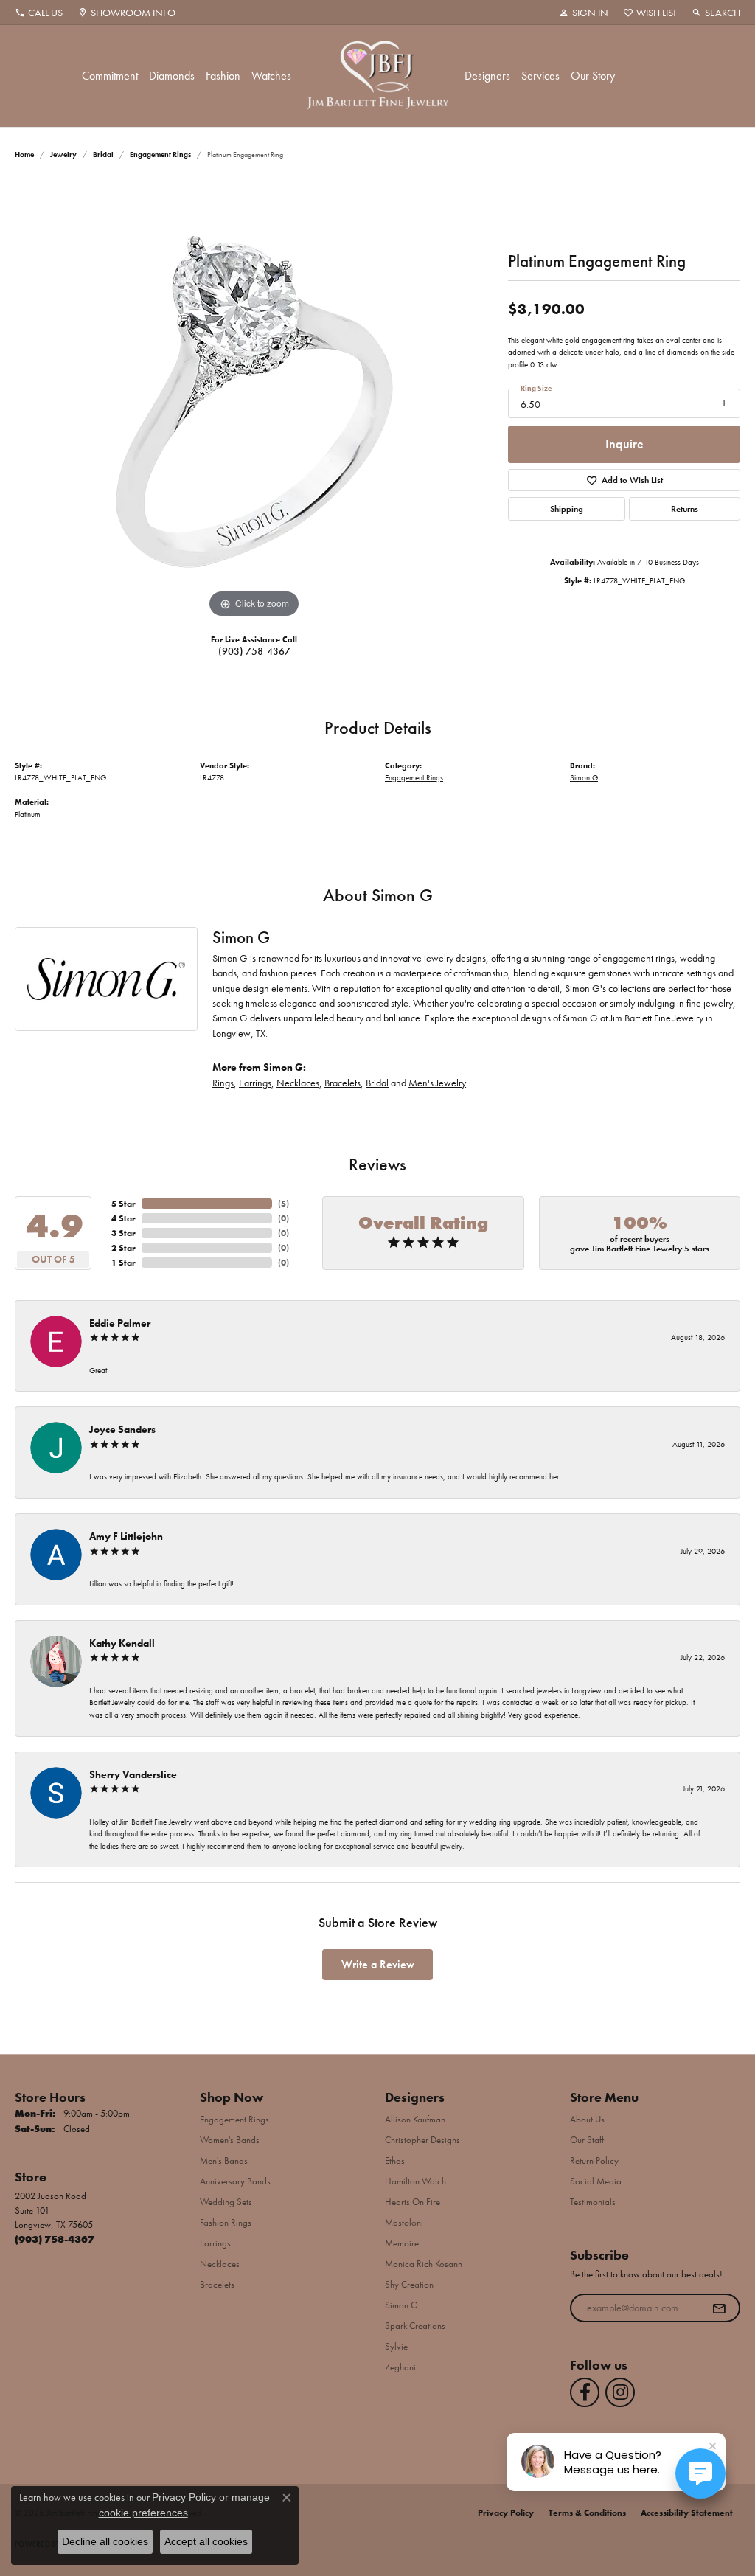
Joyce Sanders (122, 1429)
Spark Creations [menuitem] (415, 2326)
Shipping (567, 509)
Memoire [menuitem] (402, 2243)
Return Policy (594, 2160)
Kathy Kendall (122, 1643)
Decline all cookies (105, 2541)
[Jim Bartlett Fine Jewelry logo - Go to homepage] (378, 76)
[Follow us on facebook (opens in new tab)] (585, 2392)
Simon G (584, 777)
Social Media (596, 2181)
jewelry (63, 155)
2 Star (123, 1248)
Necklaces (298, 1083)
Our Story (593, 76)
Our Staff (587, 2140)
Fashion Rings (226, 2222)
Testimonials (593, 2202)
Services (540, 76)
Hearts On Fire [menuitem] (413, 2202)
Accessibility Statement (687, 2513)
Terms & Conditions (587, 2513)
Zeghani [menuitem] (400, 2367)
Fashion (223, 76)
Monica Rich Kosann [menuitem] (424, 2264)
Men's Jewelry (437, 1083)
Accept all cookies (206, 2541)
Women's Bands (230, 2140)
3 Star (123, 1233)
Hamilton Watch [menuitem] (415, 2181)
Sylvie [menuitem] (396, 2346)
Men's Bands (224, 2160)
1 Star (123, 1263)
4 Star (123, 1218)
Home (24, 155)
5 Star (123, 1204)
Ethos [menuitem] (395, 2160)
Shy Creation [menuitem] (409, 2284)
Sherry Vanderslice (133, 1774)
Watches (271, 76)
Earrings (255, 1083)
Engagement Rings (160, 155)
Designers (487, 76)
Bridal (103, 155)
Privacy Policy (506, 2513)
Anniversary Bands (235, 2181)
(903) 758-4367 (254, 651)
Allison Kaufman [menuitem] (415, 2119)
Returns (685, 509)
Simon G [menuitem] (401, 2305)
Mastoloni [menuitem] (404, 2222)
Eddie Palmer (120, 1323)
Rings (223, 1083)
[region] (254, 400)
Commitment (110, 76)
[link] (39, 13)
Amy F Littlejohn (126, 1536)
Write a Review (378, 1964)
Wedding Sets (226, 2202)
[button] (584, 13)
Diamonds (172, 76)
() (283, 1204)
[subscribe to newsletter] (719, 2308)
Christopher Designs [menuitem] (422, 2140)
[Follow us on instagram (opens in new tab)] (620, 2392)
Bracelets (342, 1083)
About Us (587, 2119)
